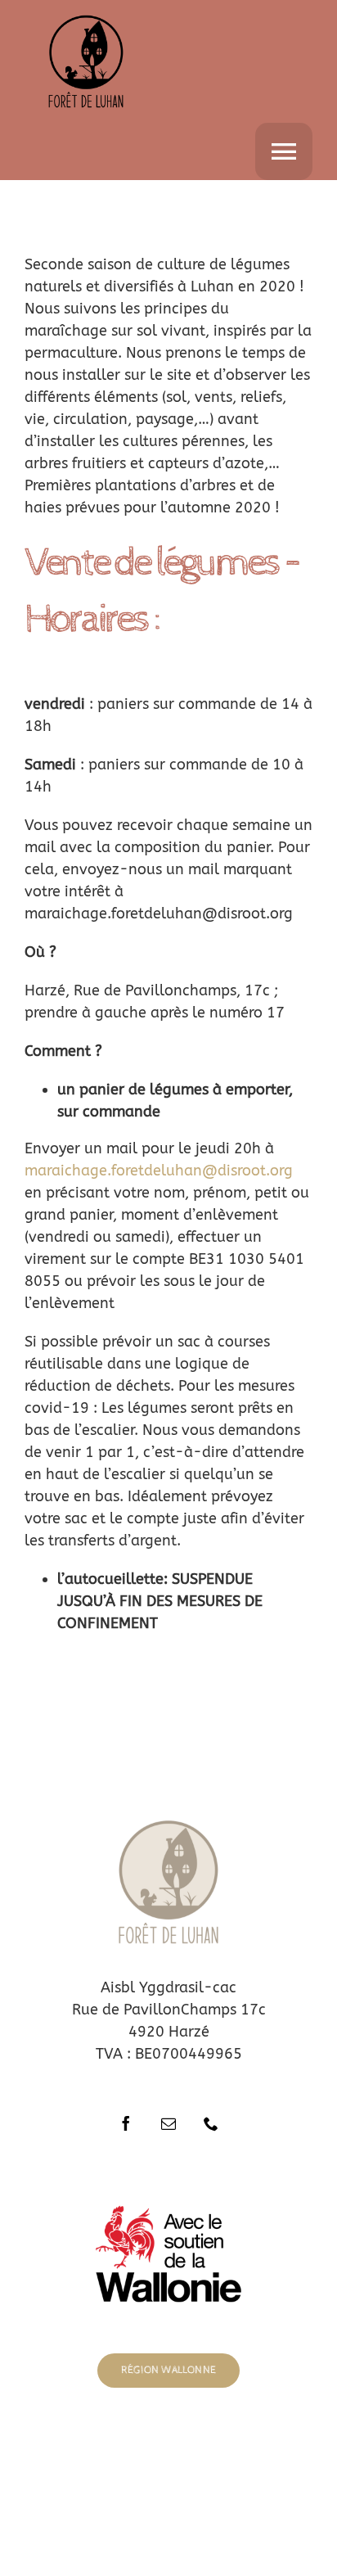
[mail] (168, 2123)
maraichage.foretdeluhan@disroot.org (159, 1171)
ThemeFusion (270, 2462)
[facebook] (126, 2123)
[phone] (211, 2123)
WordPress (248, 2477)
